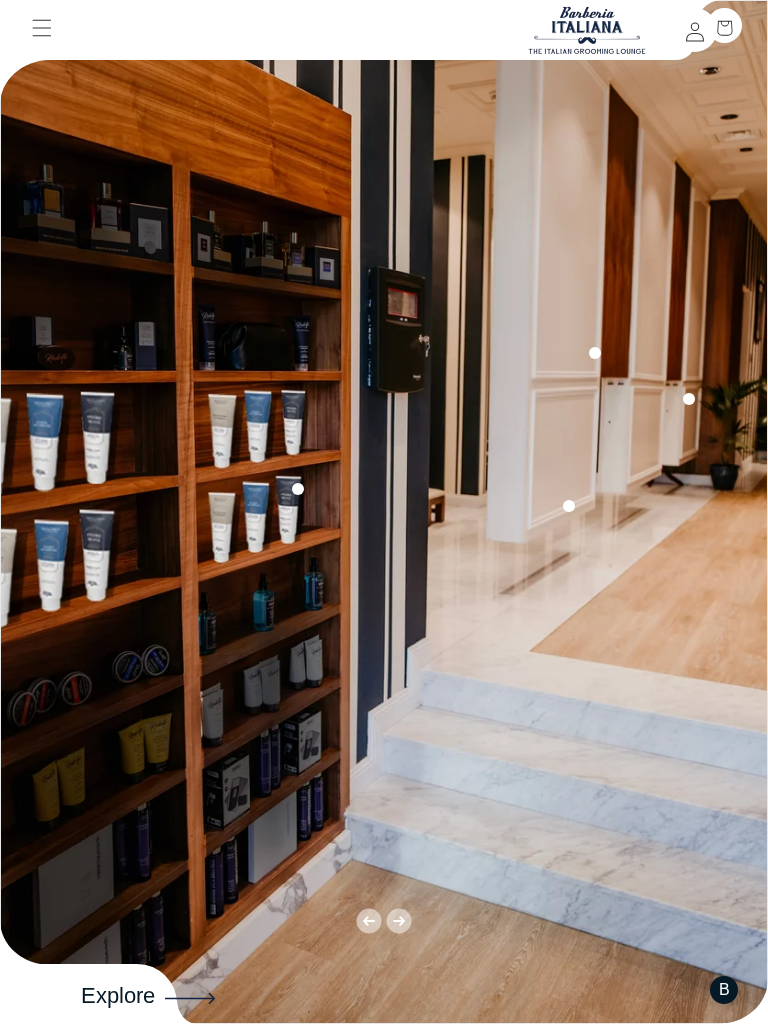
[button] (42, 38)
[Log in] (695, 30)
